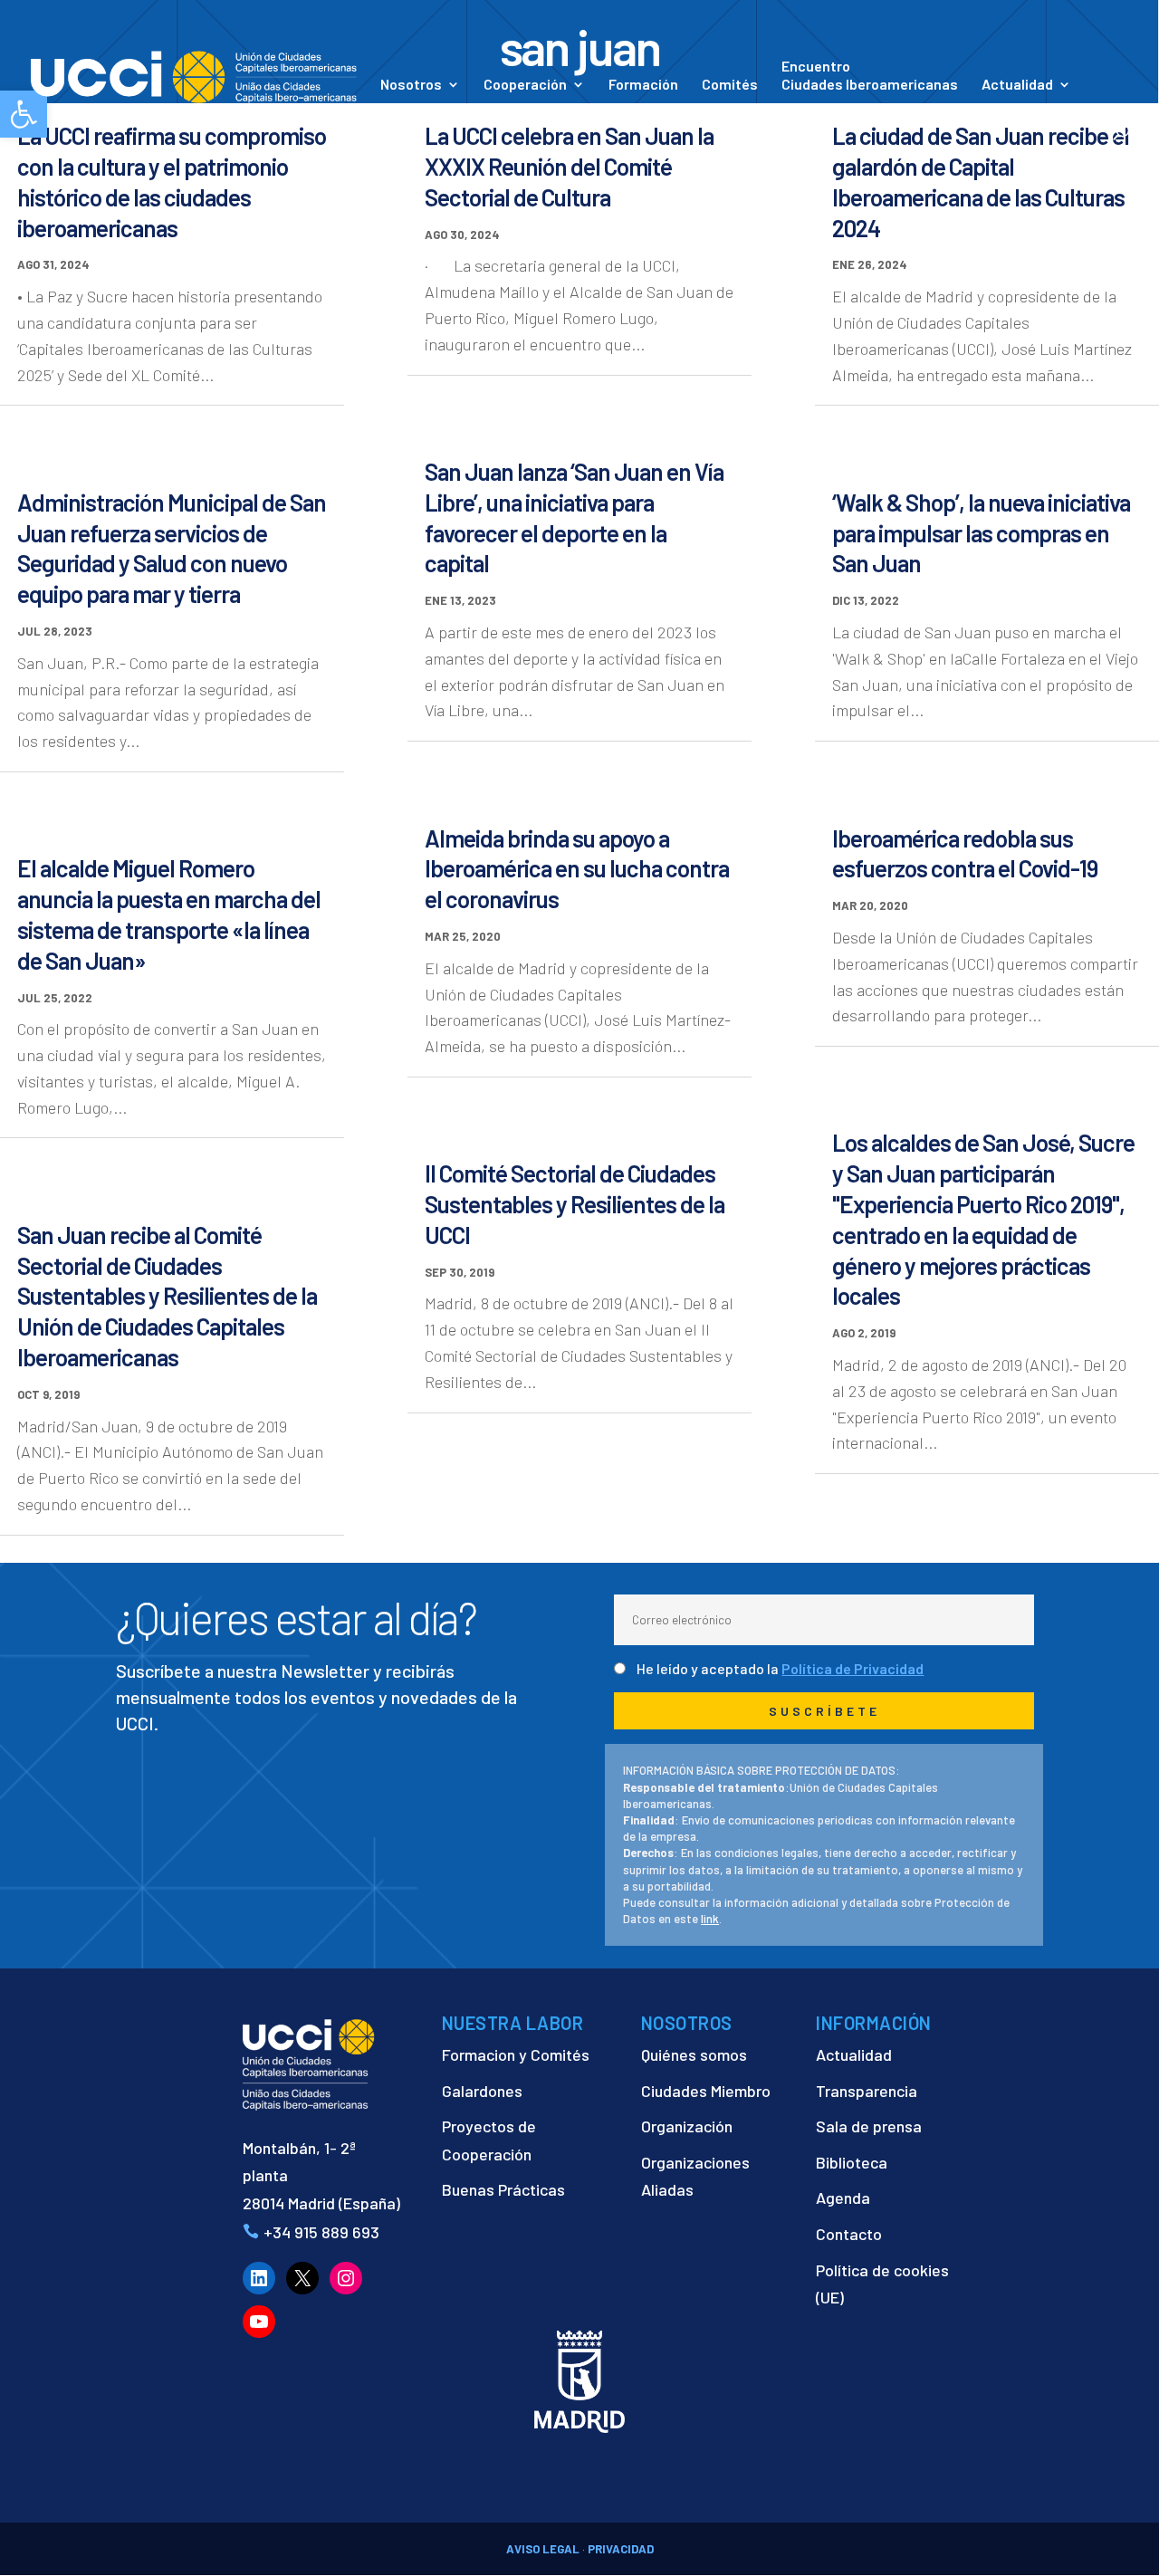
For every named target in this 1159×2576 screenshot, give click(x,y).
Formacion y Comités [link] (516, 2054)
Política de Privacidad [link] (852, 1668)
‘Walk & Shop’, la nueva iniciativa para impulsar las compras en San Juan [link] (981, 533)
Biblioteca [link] (852, 2162)
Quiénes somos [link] (694, 2054)
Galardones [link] (482, 2091)
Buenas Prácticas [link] (503, 2189)
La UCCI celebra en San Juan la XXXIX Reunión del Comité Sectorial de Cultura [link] (569, 166)
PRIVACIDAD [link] (621, 2549)
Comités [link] (730, 85)
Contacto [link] (412, 110)
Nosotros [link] (411, 85)
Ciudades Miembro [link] (706, 2091)
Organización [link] (687, 2126)
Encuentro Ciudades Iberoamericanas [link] (870, 75)
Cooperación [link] (525, 85)
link (710, 1919)
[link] (194, 75)
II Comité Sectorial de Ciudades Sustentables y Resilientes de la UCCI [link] (575, 1204)
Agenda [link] (843, 2198)
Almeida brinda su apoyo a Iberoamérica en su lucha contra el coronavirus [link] (577, 869)
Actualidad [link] (1017, 85)
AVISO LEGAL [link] (543, 2549)
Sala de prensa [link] (869, 2126)
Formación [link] (643, 85)
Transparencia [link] (867, 2091)
